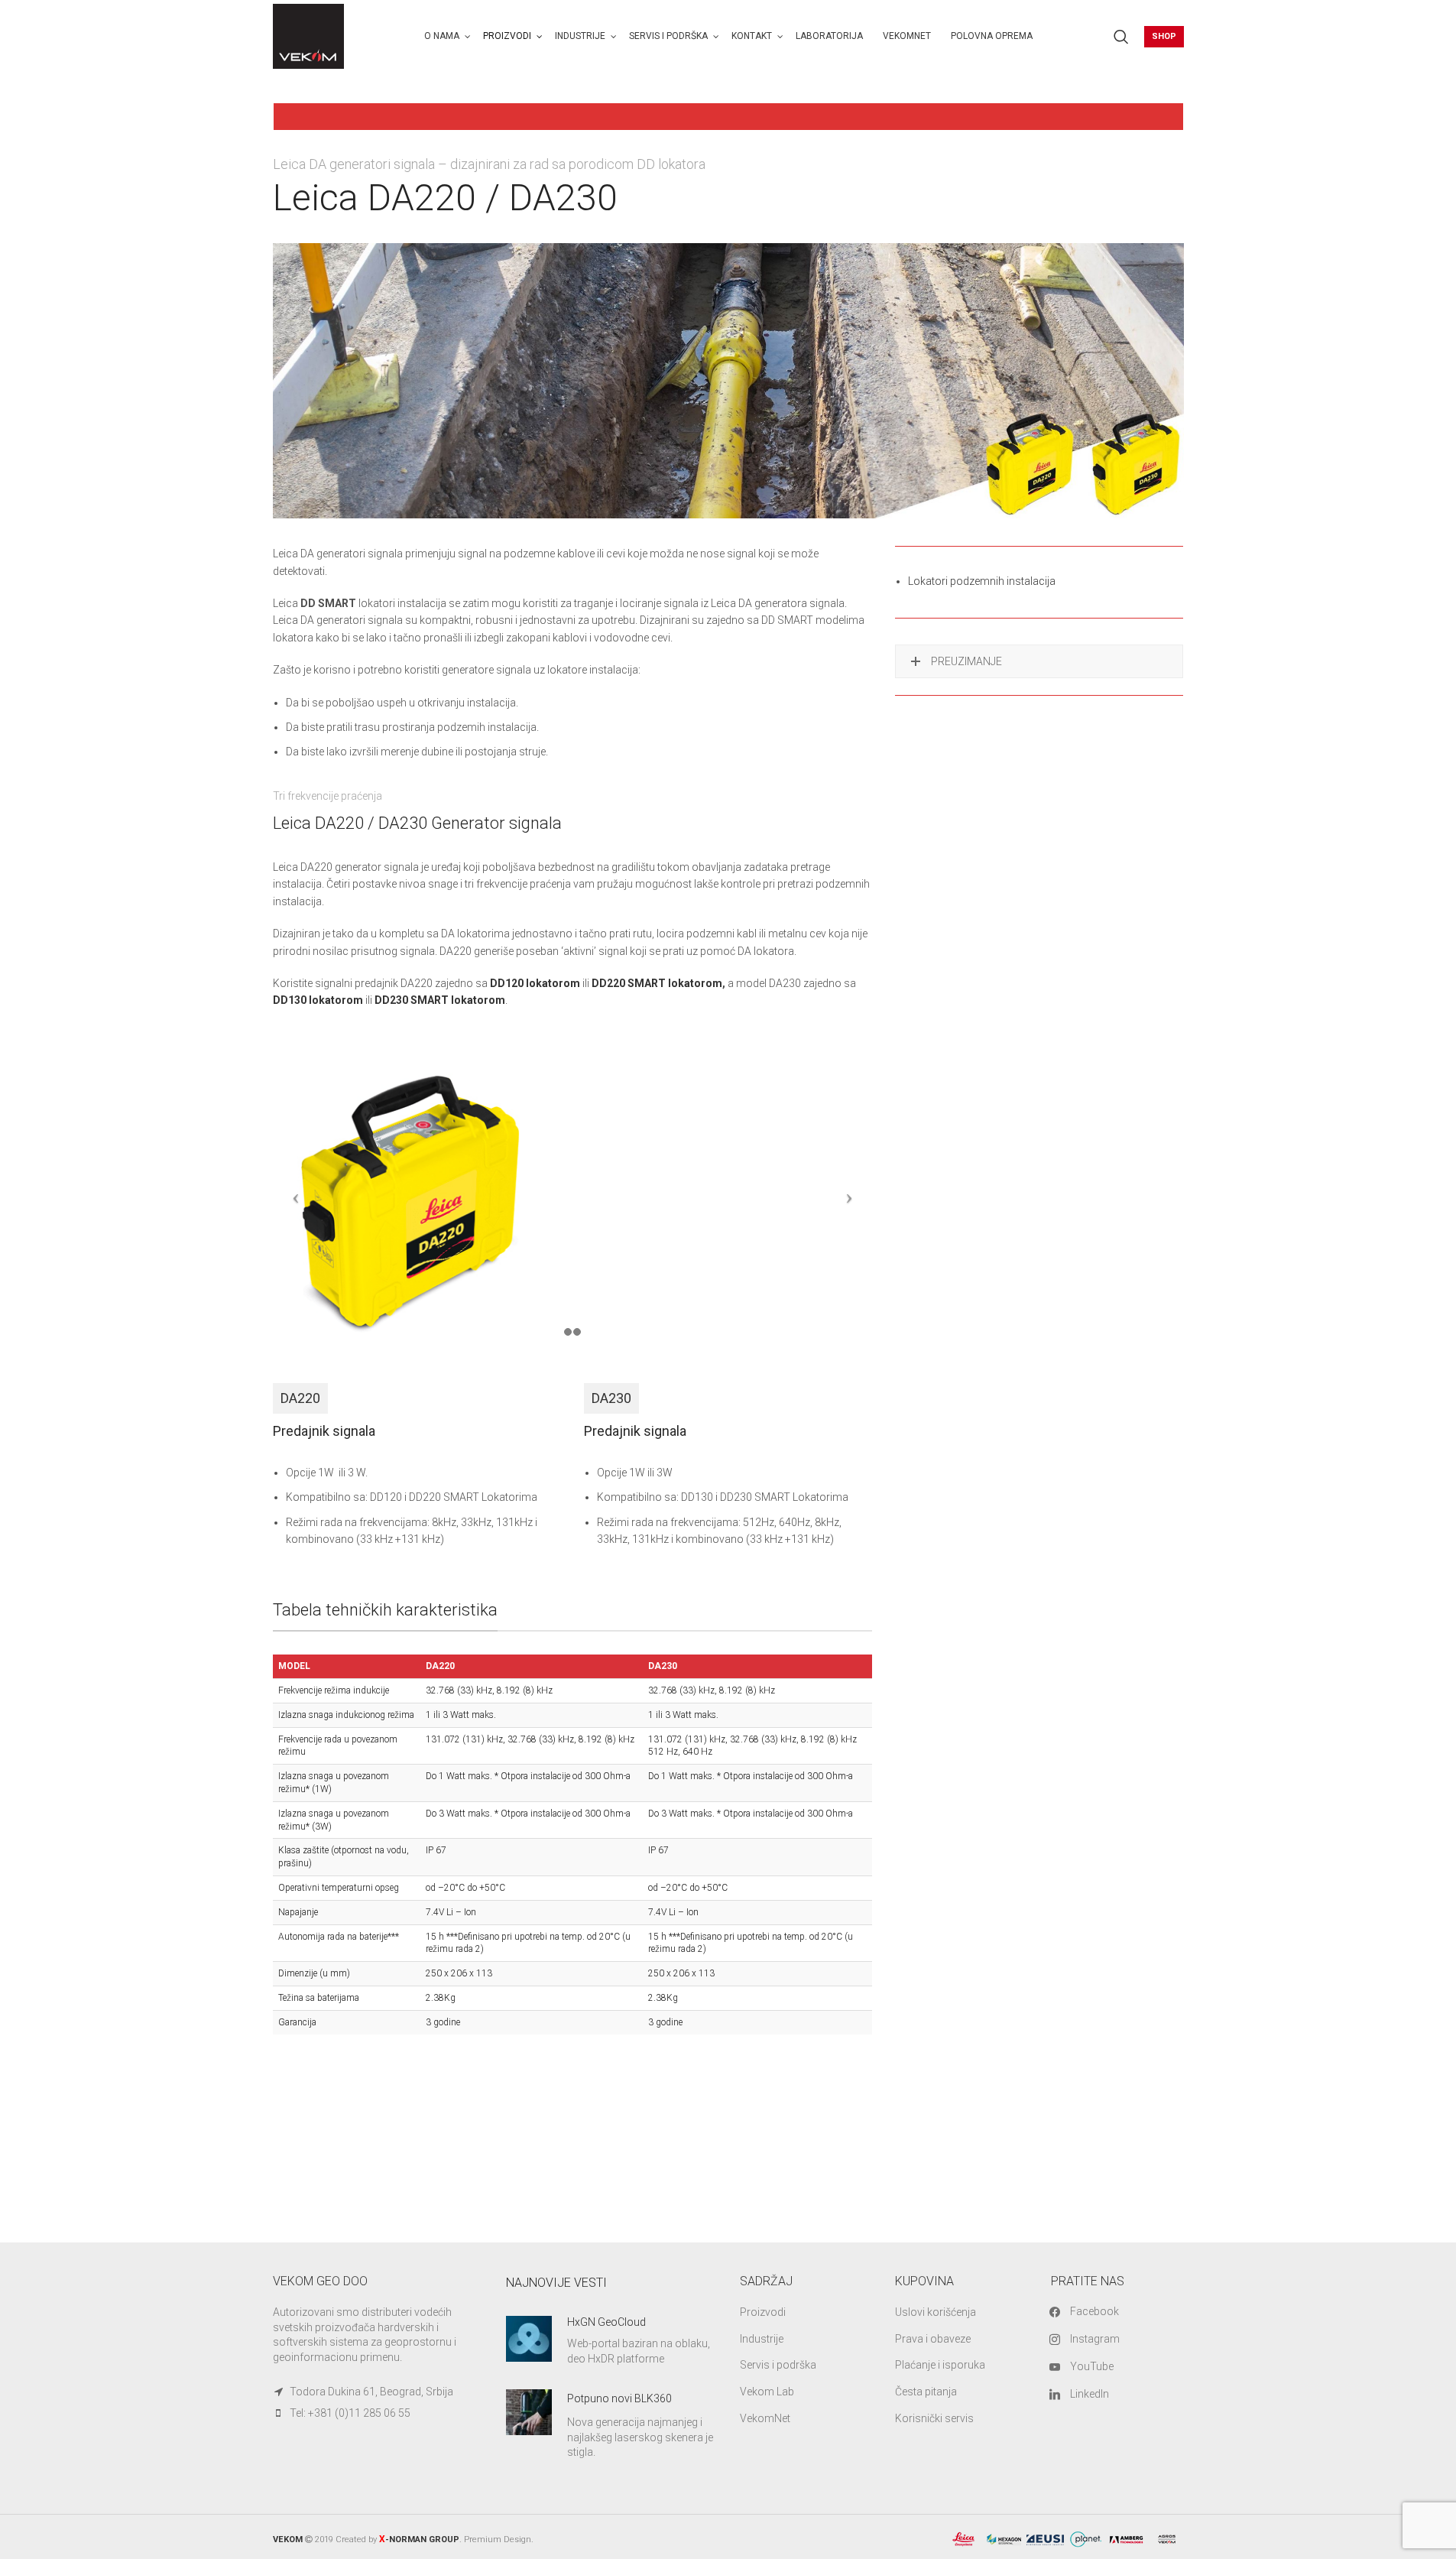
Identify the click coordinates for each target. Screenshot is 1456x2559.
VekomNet (765, 2418)
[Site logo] (309, 35)
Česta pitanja (926, 2392)
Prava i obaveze (933, 2339)
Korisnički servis (934, 2418)
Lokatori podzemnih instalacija (982, 581)
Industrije (762, 2339)
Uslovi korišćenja (936, 2312)
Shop (1164, 36)
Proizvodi (763, 2312)
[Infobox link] (611, 2341)
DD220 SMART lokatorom (657, 983)
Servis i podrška (778, 2365)
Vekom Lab (767, 2392)
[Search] (1121, 37)
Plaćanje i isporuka (940, 2365)
